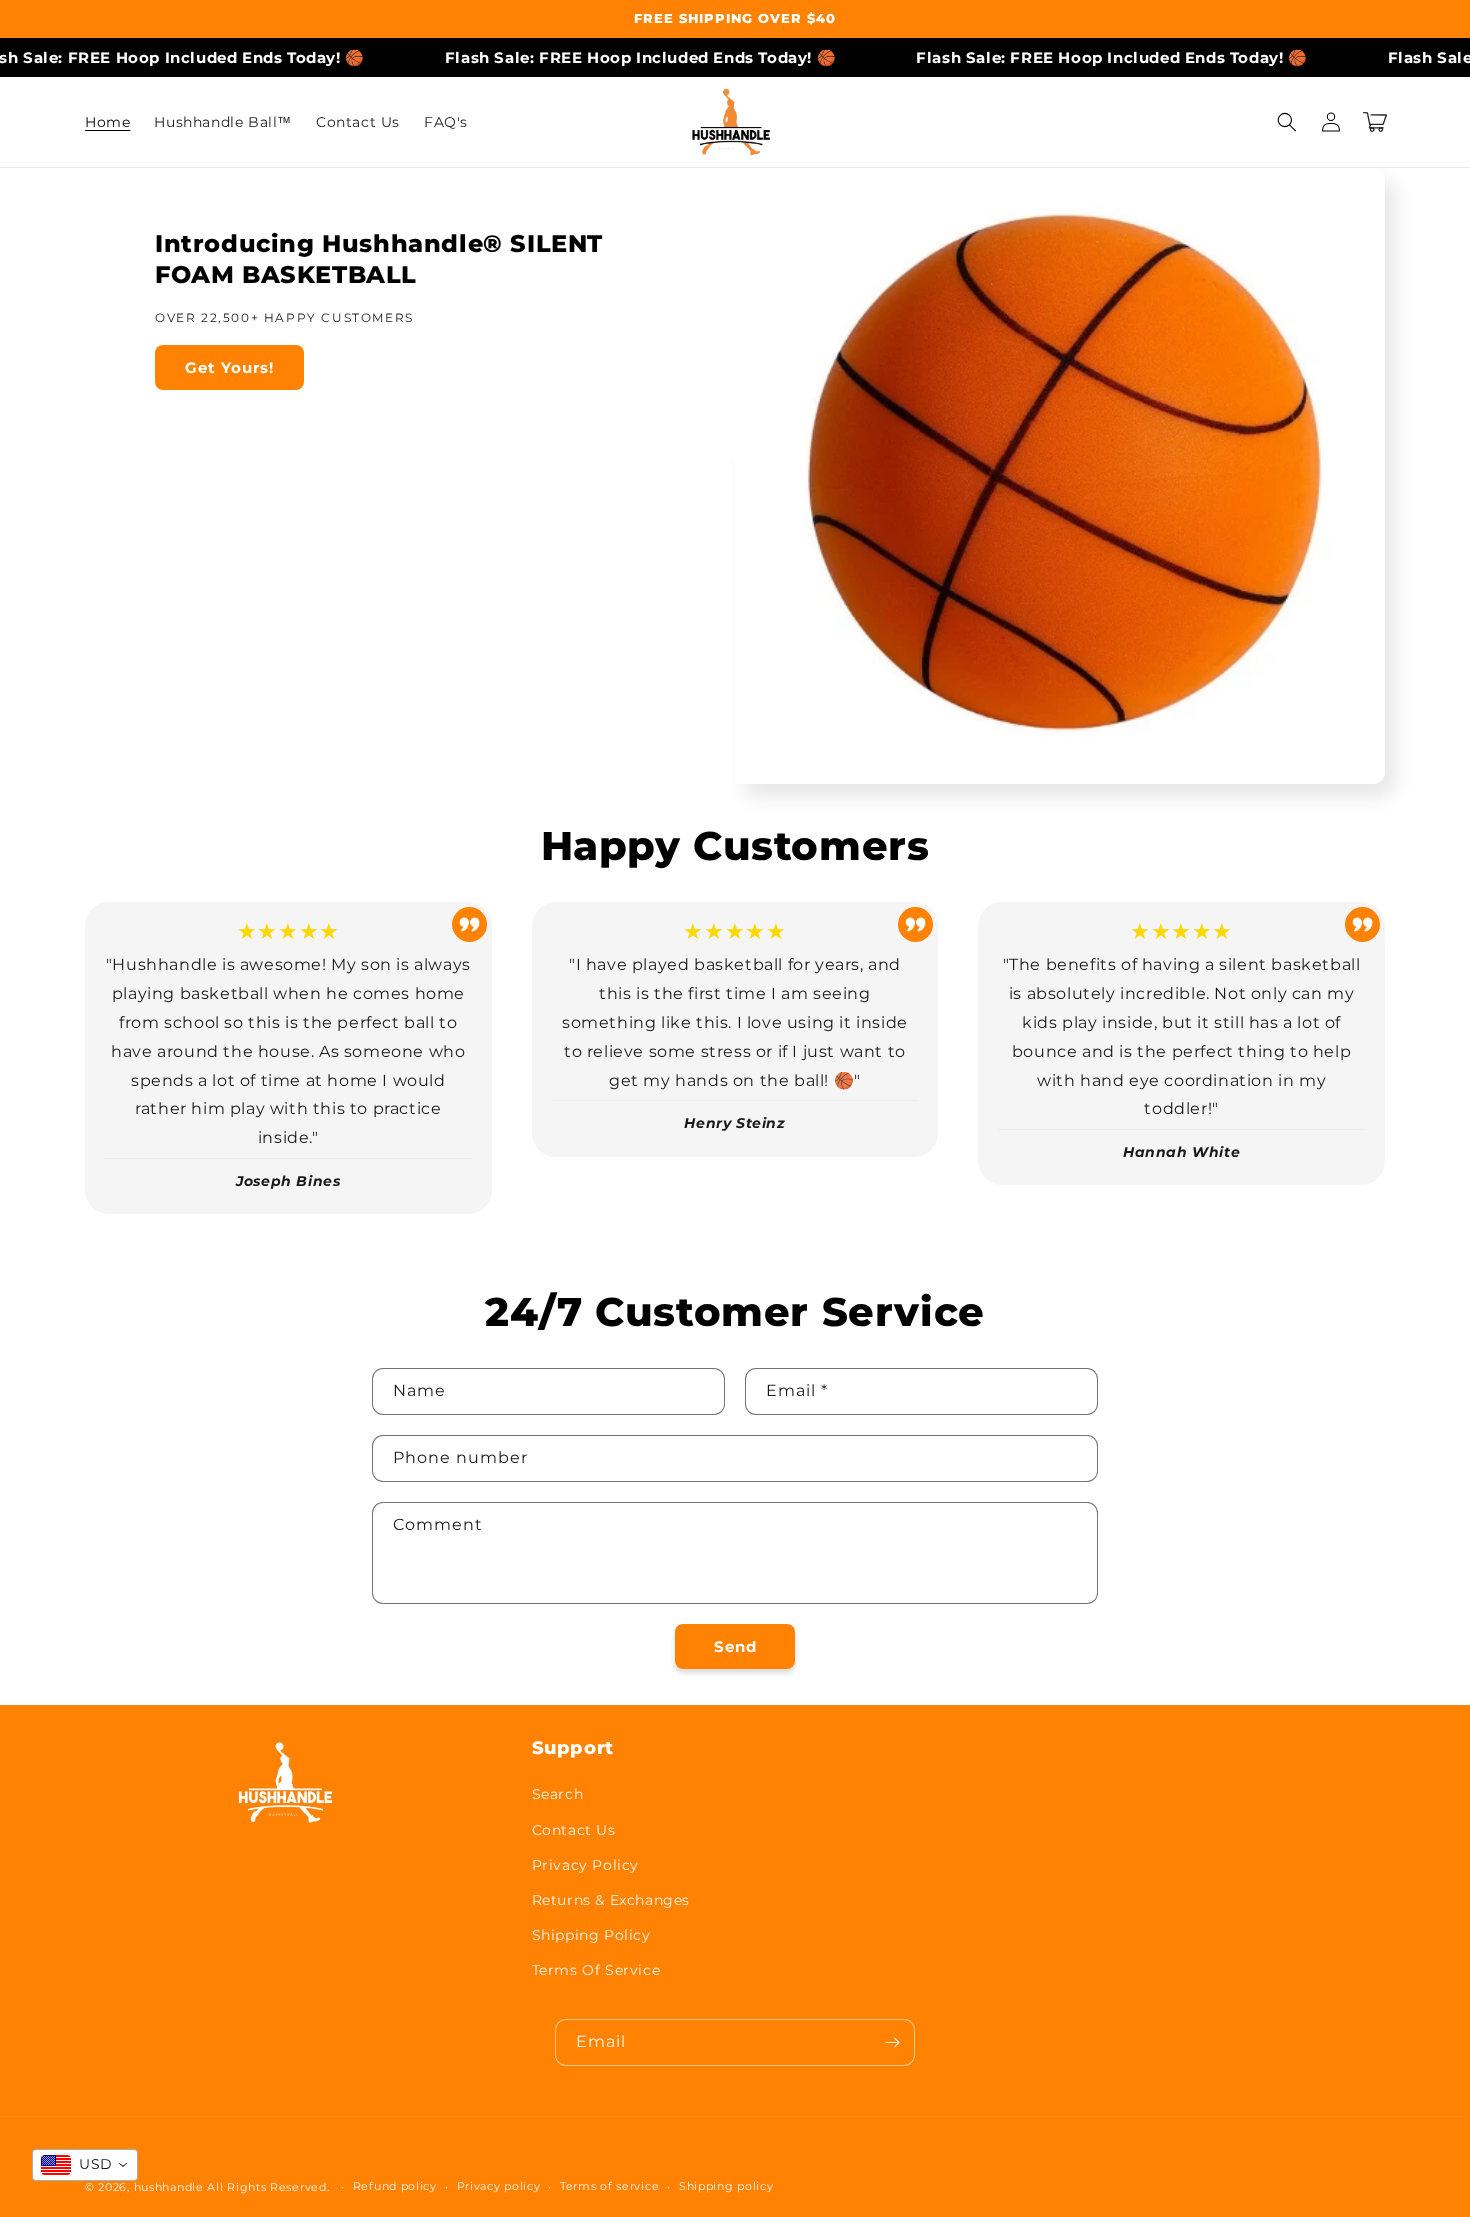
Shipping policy (726, 2186)
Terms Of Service (596, 1970)
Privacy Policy (585, 1865)
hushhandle (171, 2187)
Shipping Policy (591, 1935)
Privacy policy (499, 2186)
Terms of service (609, 2186)
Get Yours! (229, 367)
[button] (1287, 122)
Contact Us (574, 1830)
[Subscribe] (892, 2042)
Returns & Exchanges (611, 1900)
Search (558, 1794)
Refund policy (395, 2186)
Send (735, 1646)
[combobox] (85, 2165)
